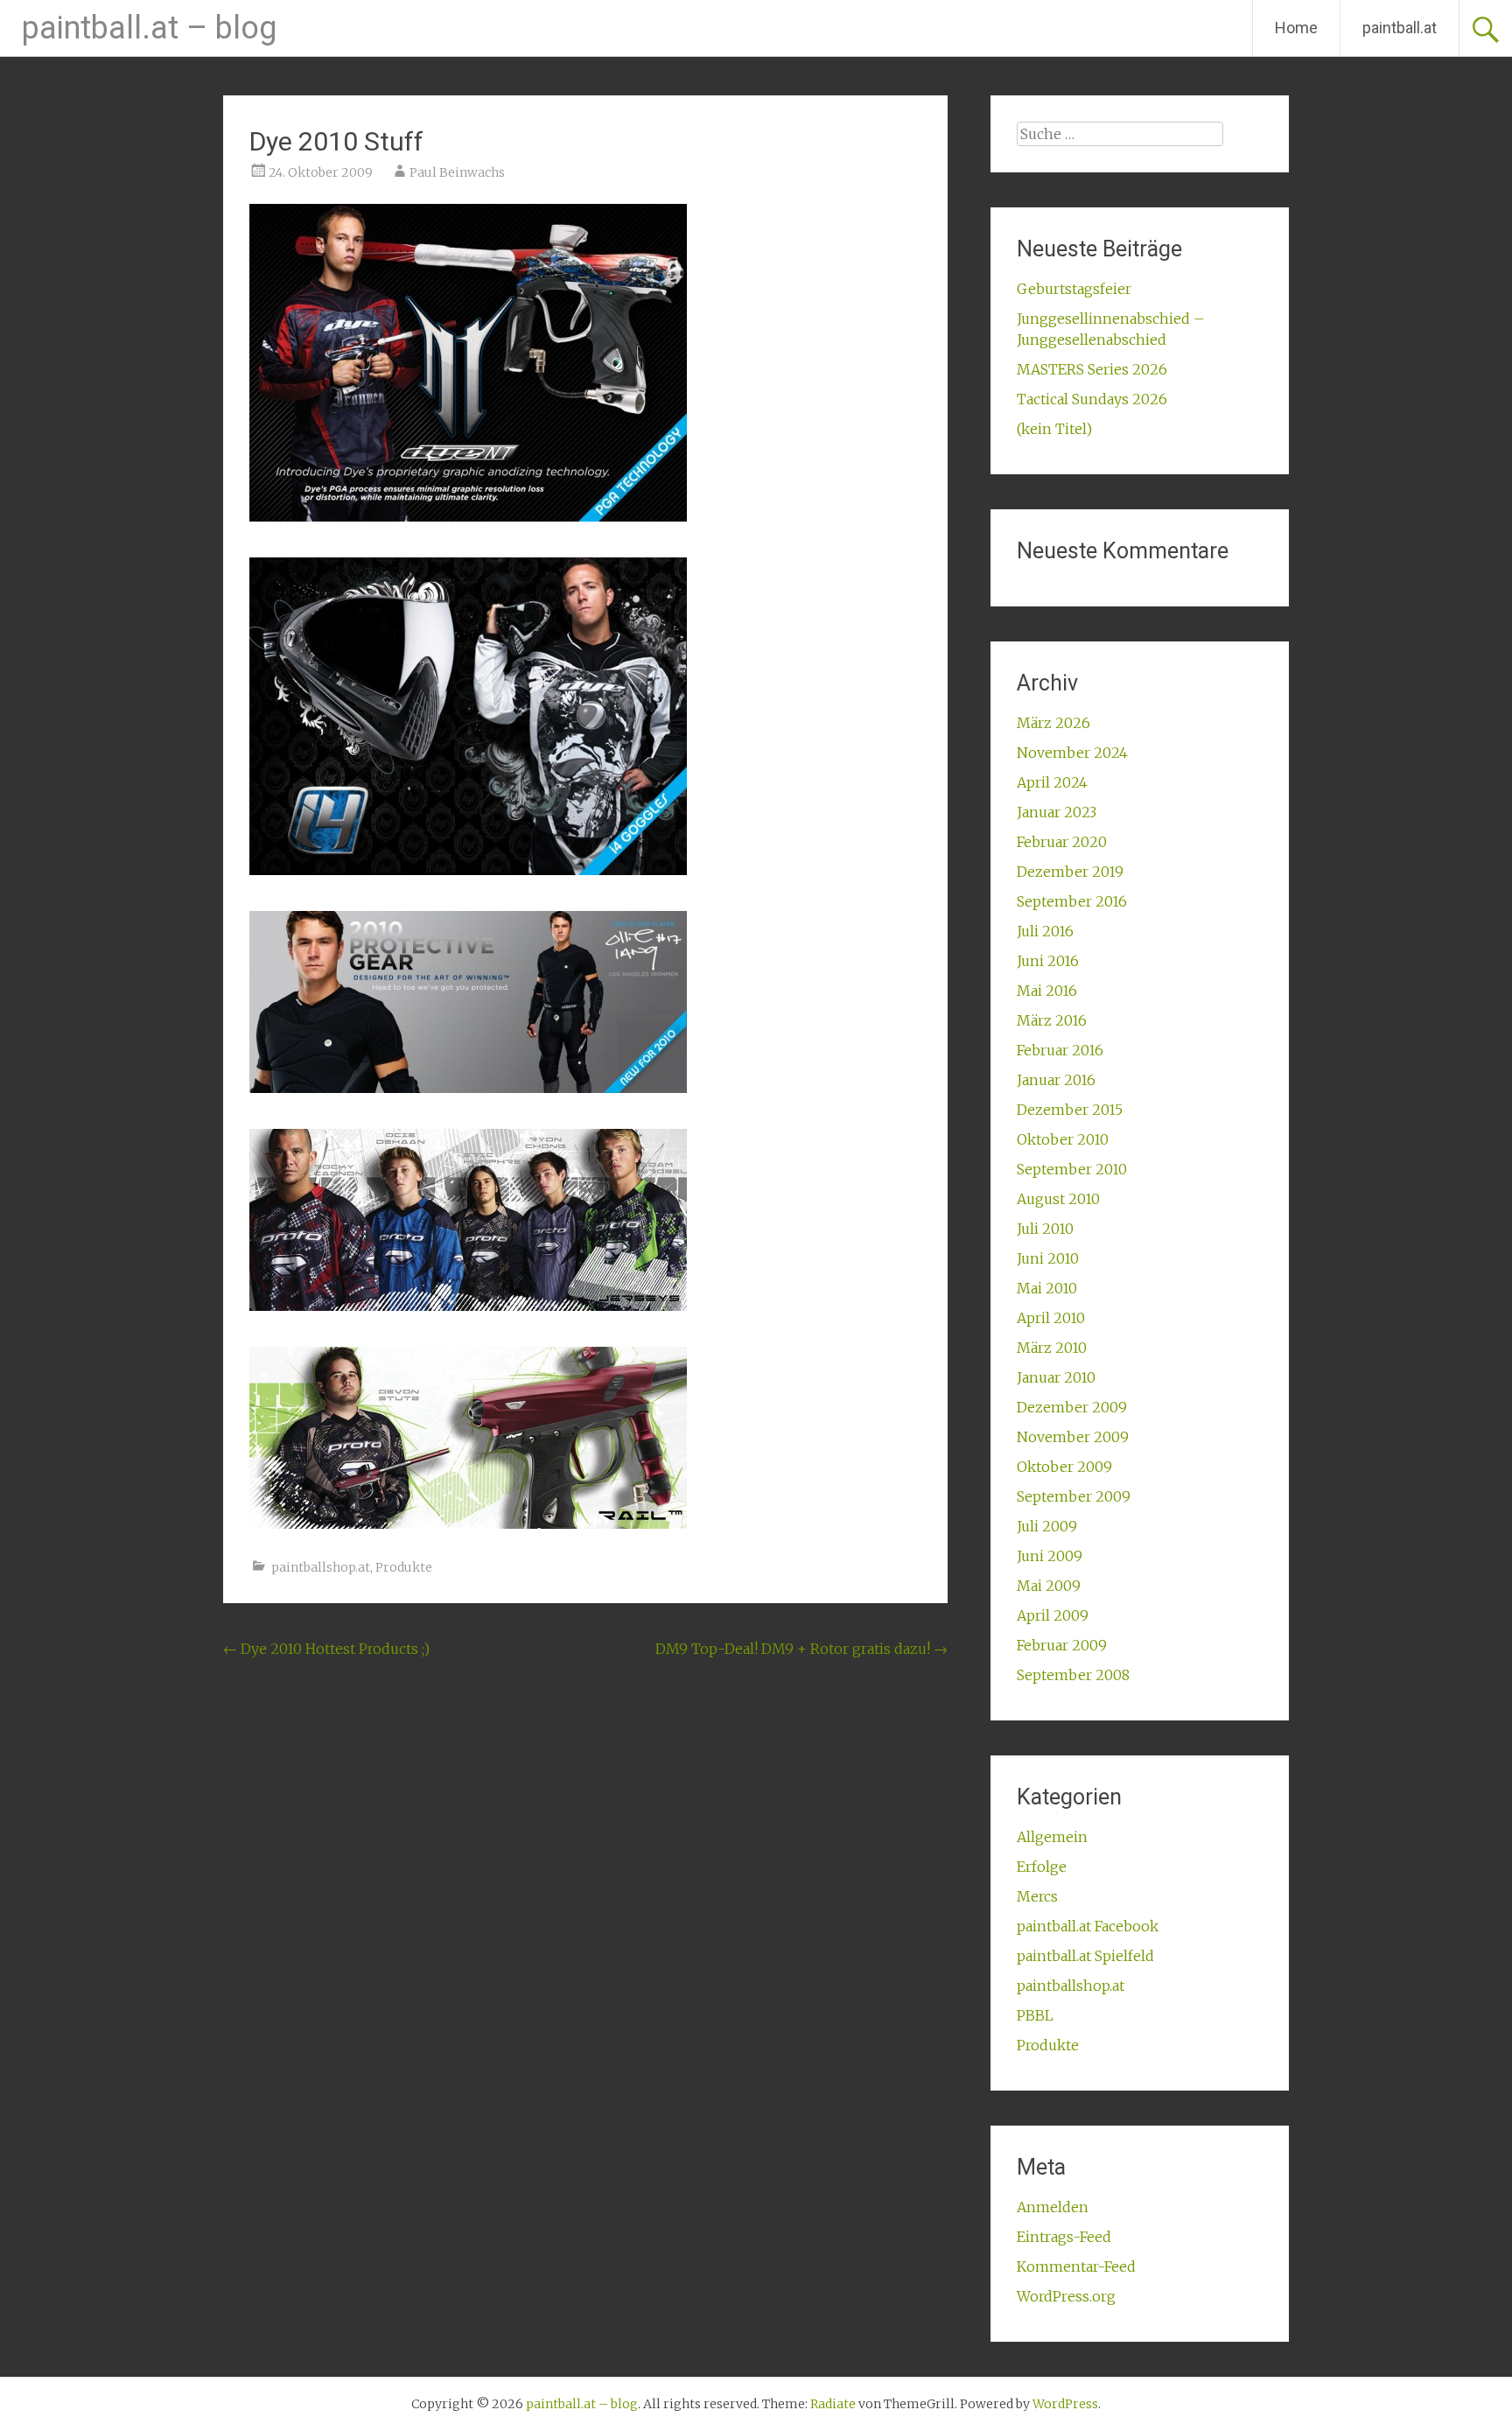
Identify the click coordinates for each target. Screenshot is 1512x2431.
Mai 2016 (1047, 991)
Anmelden (1053, 2207)
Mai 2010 (1047, 1288)
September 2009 (1074, 1496)
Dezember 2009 (1072, 1407)
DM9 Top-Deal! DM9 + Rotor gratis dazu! (801, 1649)
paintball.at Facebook (1088, 1926)
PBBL (1035, 2015)
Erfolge (1042, 1867)
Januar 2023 (1057, 812)
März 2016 (1052, 1020)
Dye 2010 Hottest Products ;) (326, 1649)
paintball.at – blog (149, 28)
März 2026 (1053, 723)
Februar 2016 (1060, 1050)
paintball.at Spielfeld (1085, 1956)
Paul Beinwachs (457, 172)
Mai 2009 (1049, 1586)
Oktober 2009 (1064, 1467)
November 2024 (1072, 753)
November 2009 (1073, 1437)
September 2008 (1073, 1675)
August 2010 (1058, 1199)
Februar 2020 (1062, 842)
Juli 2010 (1045, 1229)
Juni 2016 (1048, 961)
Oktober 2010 (1063, 1139)
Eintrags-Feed (1064, 2237)
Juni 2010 (1048, 1258)
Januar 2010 (1056, 1377)
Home (1296, 28)
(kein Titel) (1054, 429)
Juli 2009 (1047, 1526)
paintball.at (1400, 28)
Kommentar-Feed (1076, 2266)
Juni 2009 (1050, 1556)
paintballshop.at (321, 1567)
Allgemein (1052, 1837)
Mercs (1037, 1896)
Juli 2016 (1045, 931)
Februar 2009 (1062, 1645)
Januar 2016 (1056, 1080)
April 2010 (1051, 1318)
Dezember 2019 (1070, 872)
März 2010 (1052, 1348)
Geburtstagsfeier (1074, 289)
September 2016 (1072, 901)
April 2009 (1053, 1615)
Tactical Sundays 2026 (1092, 399)
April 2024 (1052, 782)
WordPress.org (1066, 2296)
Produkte (404, 1567)
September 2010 (1072, 1169)
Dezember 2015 (1070, 1110)
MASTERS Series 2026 (1092, 369)
